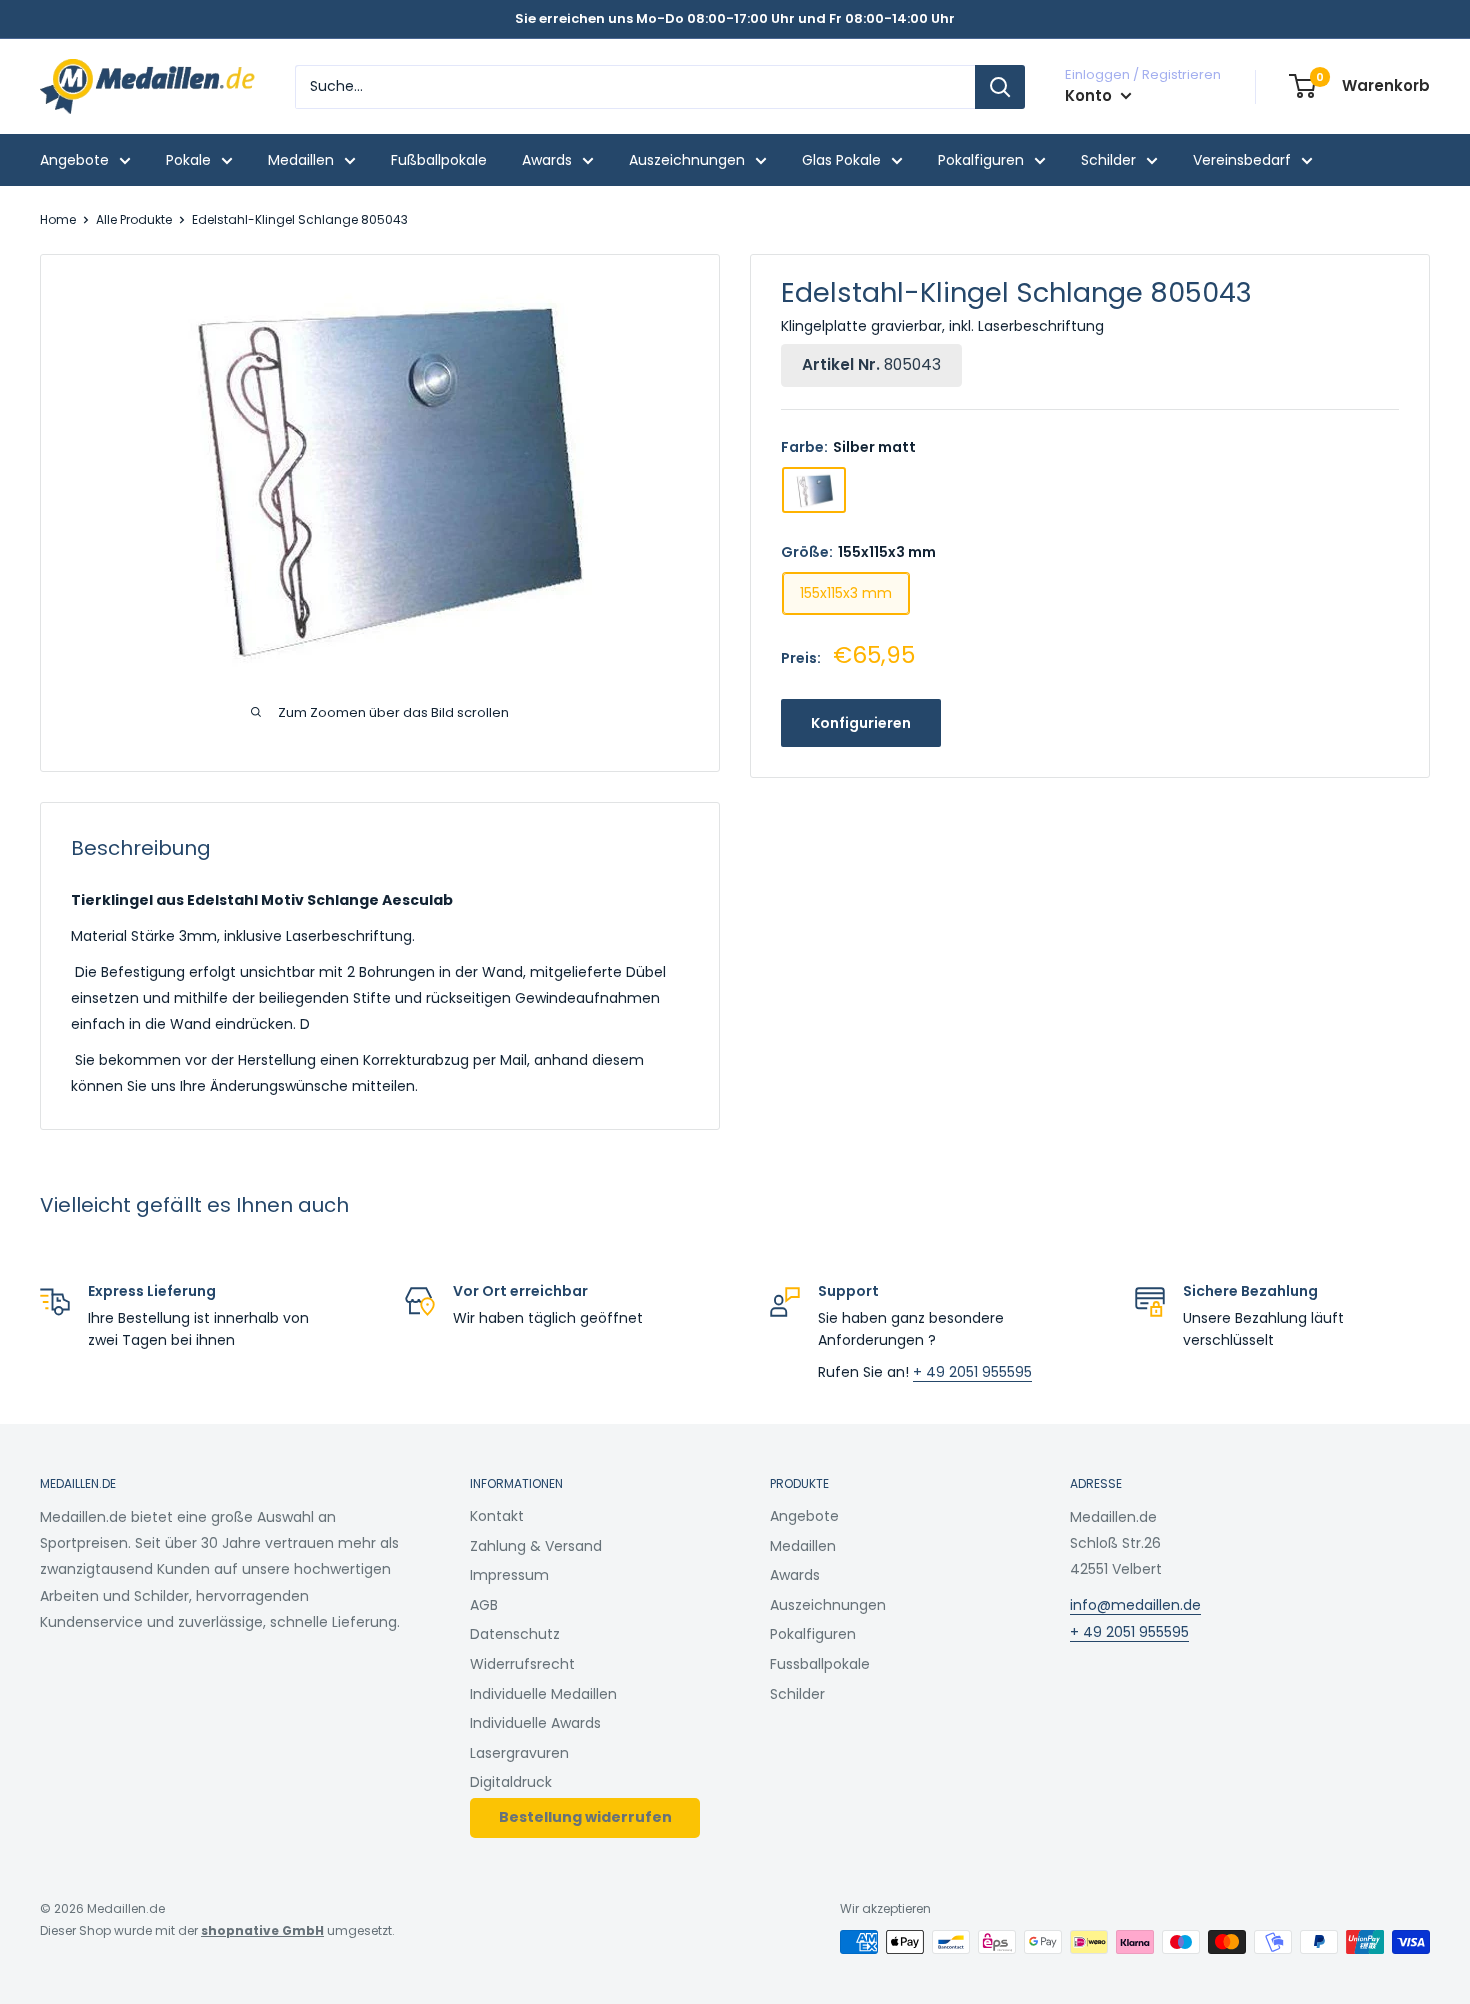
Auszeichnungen (687, 160)
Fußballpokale (439, 160)
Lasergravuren (519, 1753)
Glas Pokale (841, 160)
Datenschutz (515, 1634)
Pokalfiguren (981, 160)
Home (58, 219)
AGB (484, 1605)
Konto (1090, 95)
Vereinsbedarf (1242, 160)
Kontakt (497, 1516)
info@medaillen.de (1135, 1605)
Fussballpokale (820, 1664)
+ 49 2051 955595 (972, 1372)
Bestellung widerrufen (585, 1817)
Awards (547, 160)
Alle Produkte (134, 219)
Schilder (1108, 160)
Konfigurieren (861, 724)
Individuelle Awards (535, 1723)
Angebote (74, 160)
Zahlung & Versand (536, 1546)
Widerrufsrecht (522, 1664)
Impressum (509, 1575)
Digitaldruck (511, 1782)
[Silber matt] (814, 490)
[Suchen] (1000, 87)
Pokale (188, 160)
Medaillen (301, 160)
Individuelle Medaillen (543, 1694)
